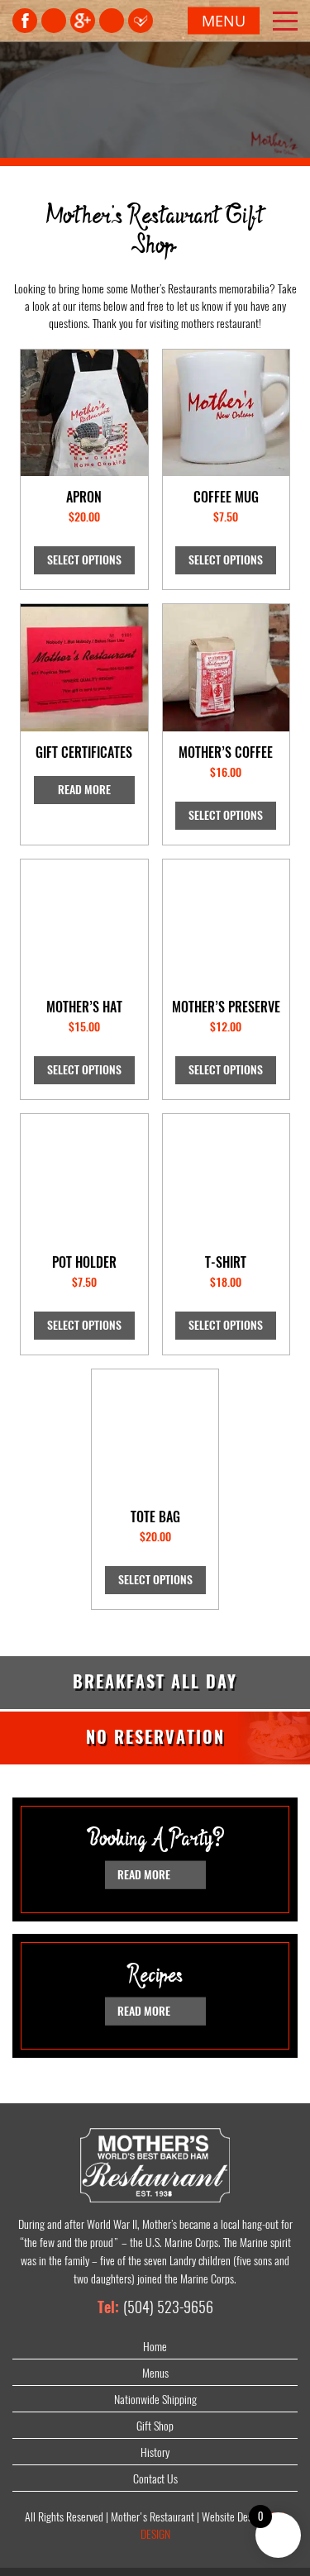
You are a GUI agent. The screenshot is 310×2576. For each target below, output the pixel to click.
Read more (84, 790)
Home (155, 2347)
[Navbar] (285, 21)
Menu (224, 21)
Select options (84, 560)
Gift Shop (155, 2426)
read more (145, 1874)
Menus (155, 2373)
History (155, 2452)
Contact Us (155, 2479)
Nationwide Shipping (155, 2400)
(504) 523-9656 (168, 2307)
